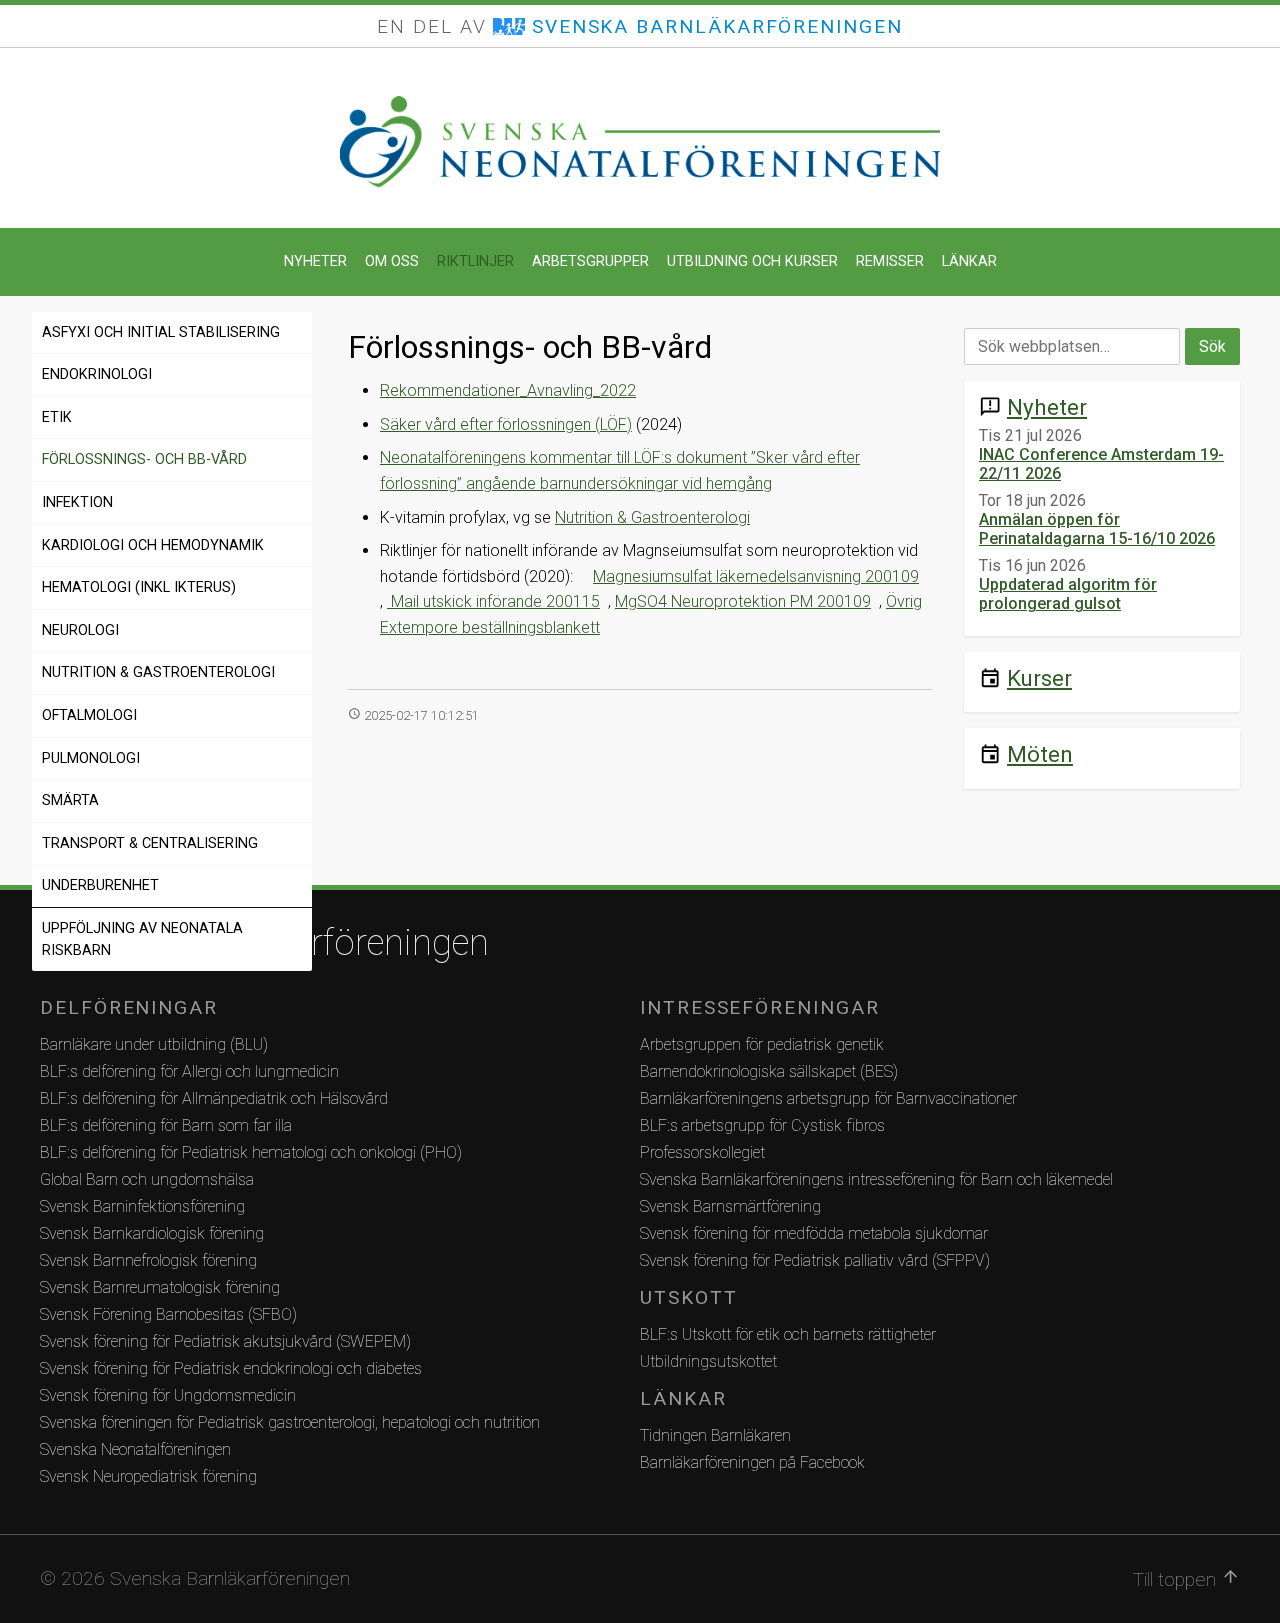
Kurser (1039, 678)
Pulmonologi (91, 758)
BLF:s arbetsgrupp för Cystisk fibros (762, 1125)
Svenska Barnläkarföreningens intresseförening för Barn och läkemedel (876, 1179)
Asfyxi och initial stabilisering (161, 332)
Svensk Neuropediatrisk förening (148, 1476)
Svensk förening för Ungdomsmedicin (168, 1395)
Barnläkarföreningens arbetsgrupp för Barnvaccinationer (828, 1098)
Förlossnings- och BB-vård (144, 459)
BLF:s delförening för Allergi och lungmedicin (189, 1071)
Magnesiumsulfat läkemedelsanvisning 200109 (756, 576)
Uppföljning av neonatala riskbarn (142, 939)
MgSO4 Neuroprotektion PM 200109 (743, 601)
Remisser (890, 261)
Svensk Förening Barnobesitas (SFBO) (168, 1314)
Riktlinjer (475, 261)
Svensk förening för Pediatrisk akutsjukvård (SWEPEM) (225, 1341)
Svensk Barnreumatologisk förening (160, 1287)
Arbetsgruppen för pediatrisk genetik (762, 1044)
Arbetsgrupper (590, 261)
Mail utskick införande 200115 (493, 601)
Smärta (70, 800)
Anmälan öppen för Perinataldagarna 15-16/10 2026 (1097, 529)
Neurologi (80, 630)
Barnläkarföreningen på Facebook (752, 1462)
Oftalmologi (89, 715)
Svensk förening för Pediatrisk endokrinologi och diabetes (231, 1368)
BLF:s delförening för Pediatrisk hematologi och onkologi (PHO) (251, 1152)
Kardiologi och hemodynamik (153, 545)
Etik (57, 417)
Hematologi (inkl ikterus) (139, 587)
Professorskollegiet (702, 1152)
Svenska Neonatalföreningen (135, 1449)
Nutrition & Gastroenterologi (158, 672)
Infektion (77, 502)
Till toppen (1186, 1579)
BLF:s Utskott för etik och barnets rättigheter (788, 1334)
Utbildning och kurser (752, 261)
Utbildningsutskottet (708, 1361)
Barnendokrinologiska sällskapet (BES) (769, 1071)
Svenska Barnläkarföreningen (264, 943)
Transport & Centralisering (150, 843)
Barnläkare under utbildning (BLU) (154, 1044)
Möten (1040, 754)
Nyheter (315, 261)
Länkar (969, 261)
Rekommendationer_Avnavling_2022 (508, 390)
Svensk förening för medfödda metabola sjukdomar (814, 1233)
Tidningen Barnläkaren (715, 1435)
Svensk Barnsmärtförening (730, 1206)
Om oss (392, 261)
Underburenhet (100, 885)
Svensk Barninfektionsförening (142, 1206)
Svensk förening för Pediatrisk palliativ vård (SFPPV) (815, 1260)
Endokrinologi (97, 374)
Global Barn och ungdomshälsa (147, 1179)
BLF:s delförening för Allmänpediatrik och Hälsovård (214, 1098)
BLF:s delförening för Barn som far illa (166, 1125)
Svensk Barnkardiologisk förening (152, 1233)
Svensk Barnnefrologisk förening (148, 1260)
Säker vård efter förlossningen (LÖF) (506, 424)
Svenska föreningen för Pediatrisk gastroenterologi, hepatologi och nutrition (290, 1422)
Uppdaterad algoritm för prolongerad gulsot (1068, 594)
